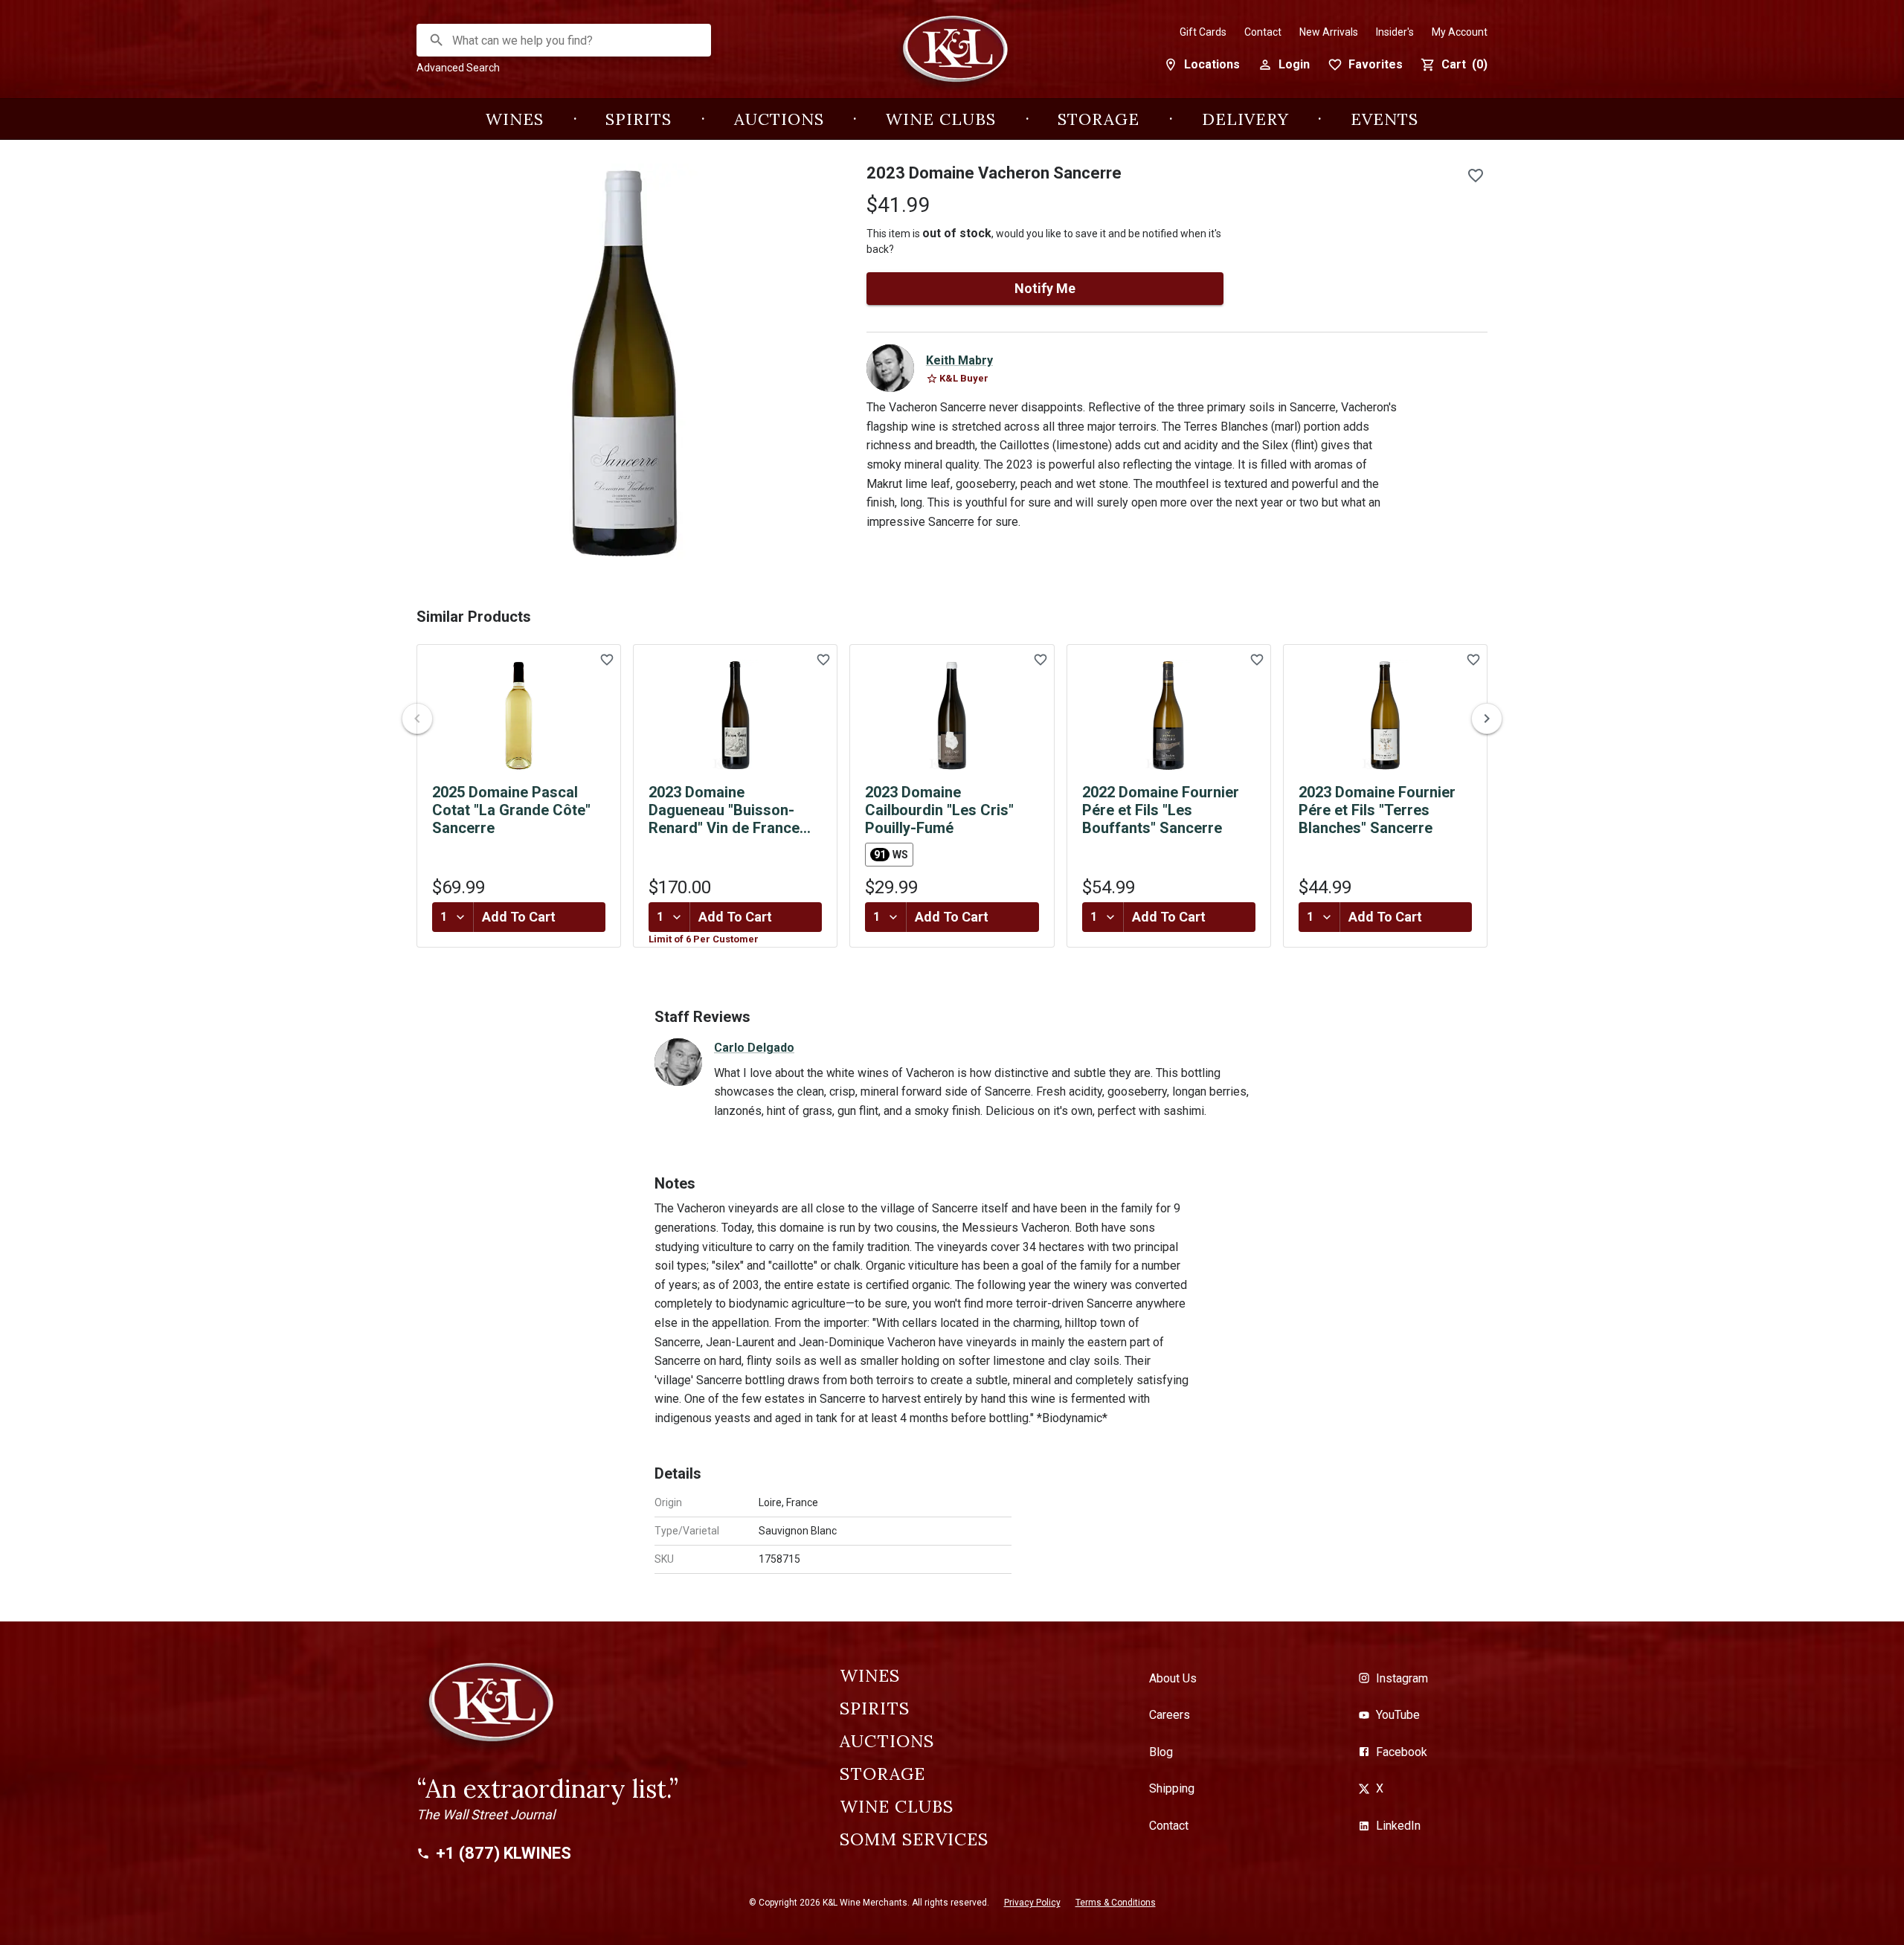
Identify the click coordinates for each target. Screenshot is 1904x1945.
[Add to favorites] (1476, 176)
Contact (1263, 32)
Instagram (1402, 1678)
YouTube (1398, 1715)
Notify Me (1045, 288)
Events (1384, 119)
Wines (515, 119)
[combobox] (565, 41)
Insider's (1395, 32)
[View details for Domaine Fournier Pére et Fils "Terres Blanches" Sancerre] (1385, 716)
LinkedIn (1398, 1826)
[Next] (1487, 718)
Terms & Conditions (1116, 1903)
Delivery (1245, 119)
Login (1294, 64)
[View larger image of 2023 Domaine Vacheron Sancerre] (624, 364)
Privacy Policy (1032, 1903)
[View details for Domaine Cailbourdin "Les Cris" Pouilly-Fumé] (952, 716)
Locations (1212, 64)
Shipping (1172, 1788)
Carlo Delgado (754, 1048)
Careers (1170, 1715)
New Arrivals (1329, 32)
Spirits (639, 119)
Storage (1099, 119)
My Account (1460, 32)
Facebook (1402, 1752)
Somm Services (914, 1839)
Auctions (779, 119)
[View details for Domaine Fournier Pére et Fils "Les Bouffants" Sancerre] (1169, 716)
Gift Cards (1203, 32)
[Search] (437, 40)
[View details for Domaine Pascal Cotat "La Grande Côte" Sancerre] (519, 716)
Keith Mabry (959, 360)
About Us (1173, 1678)
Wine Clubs (941, 119)
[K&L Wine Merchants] (952, 57)
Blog (1161, 1752)
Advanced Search (458, 68)
